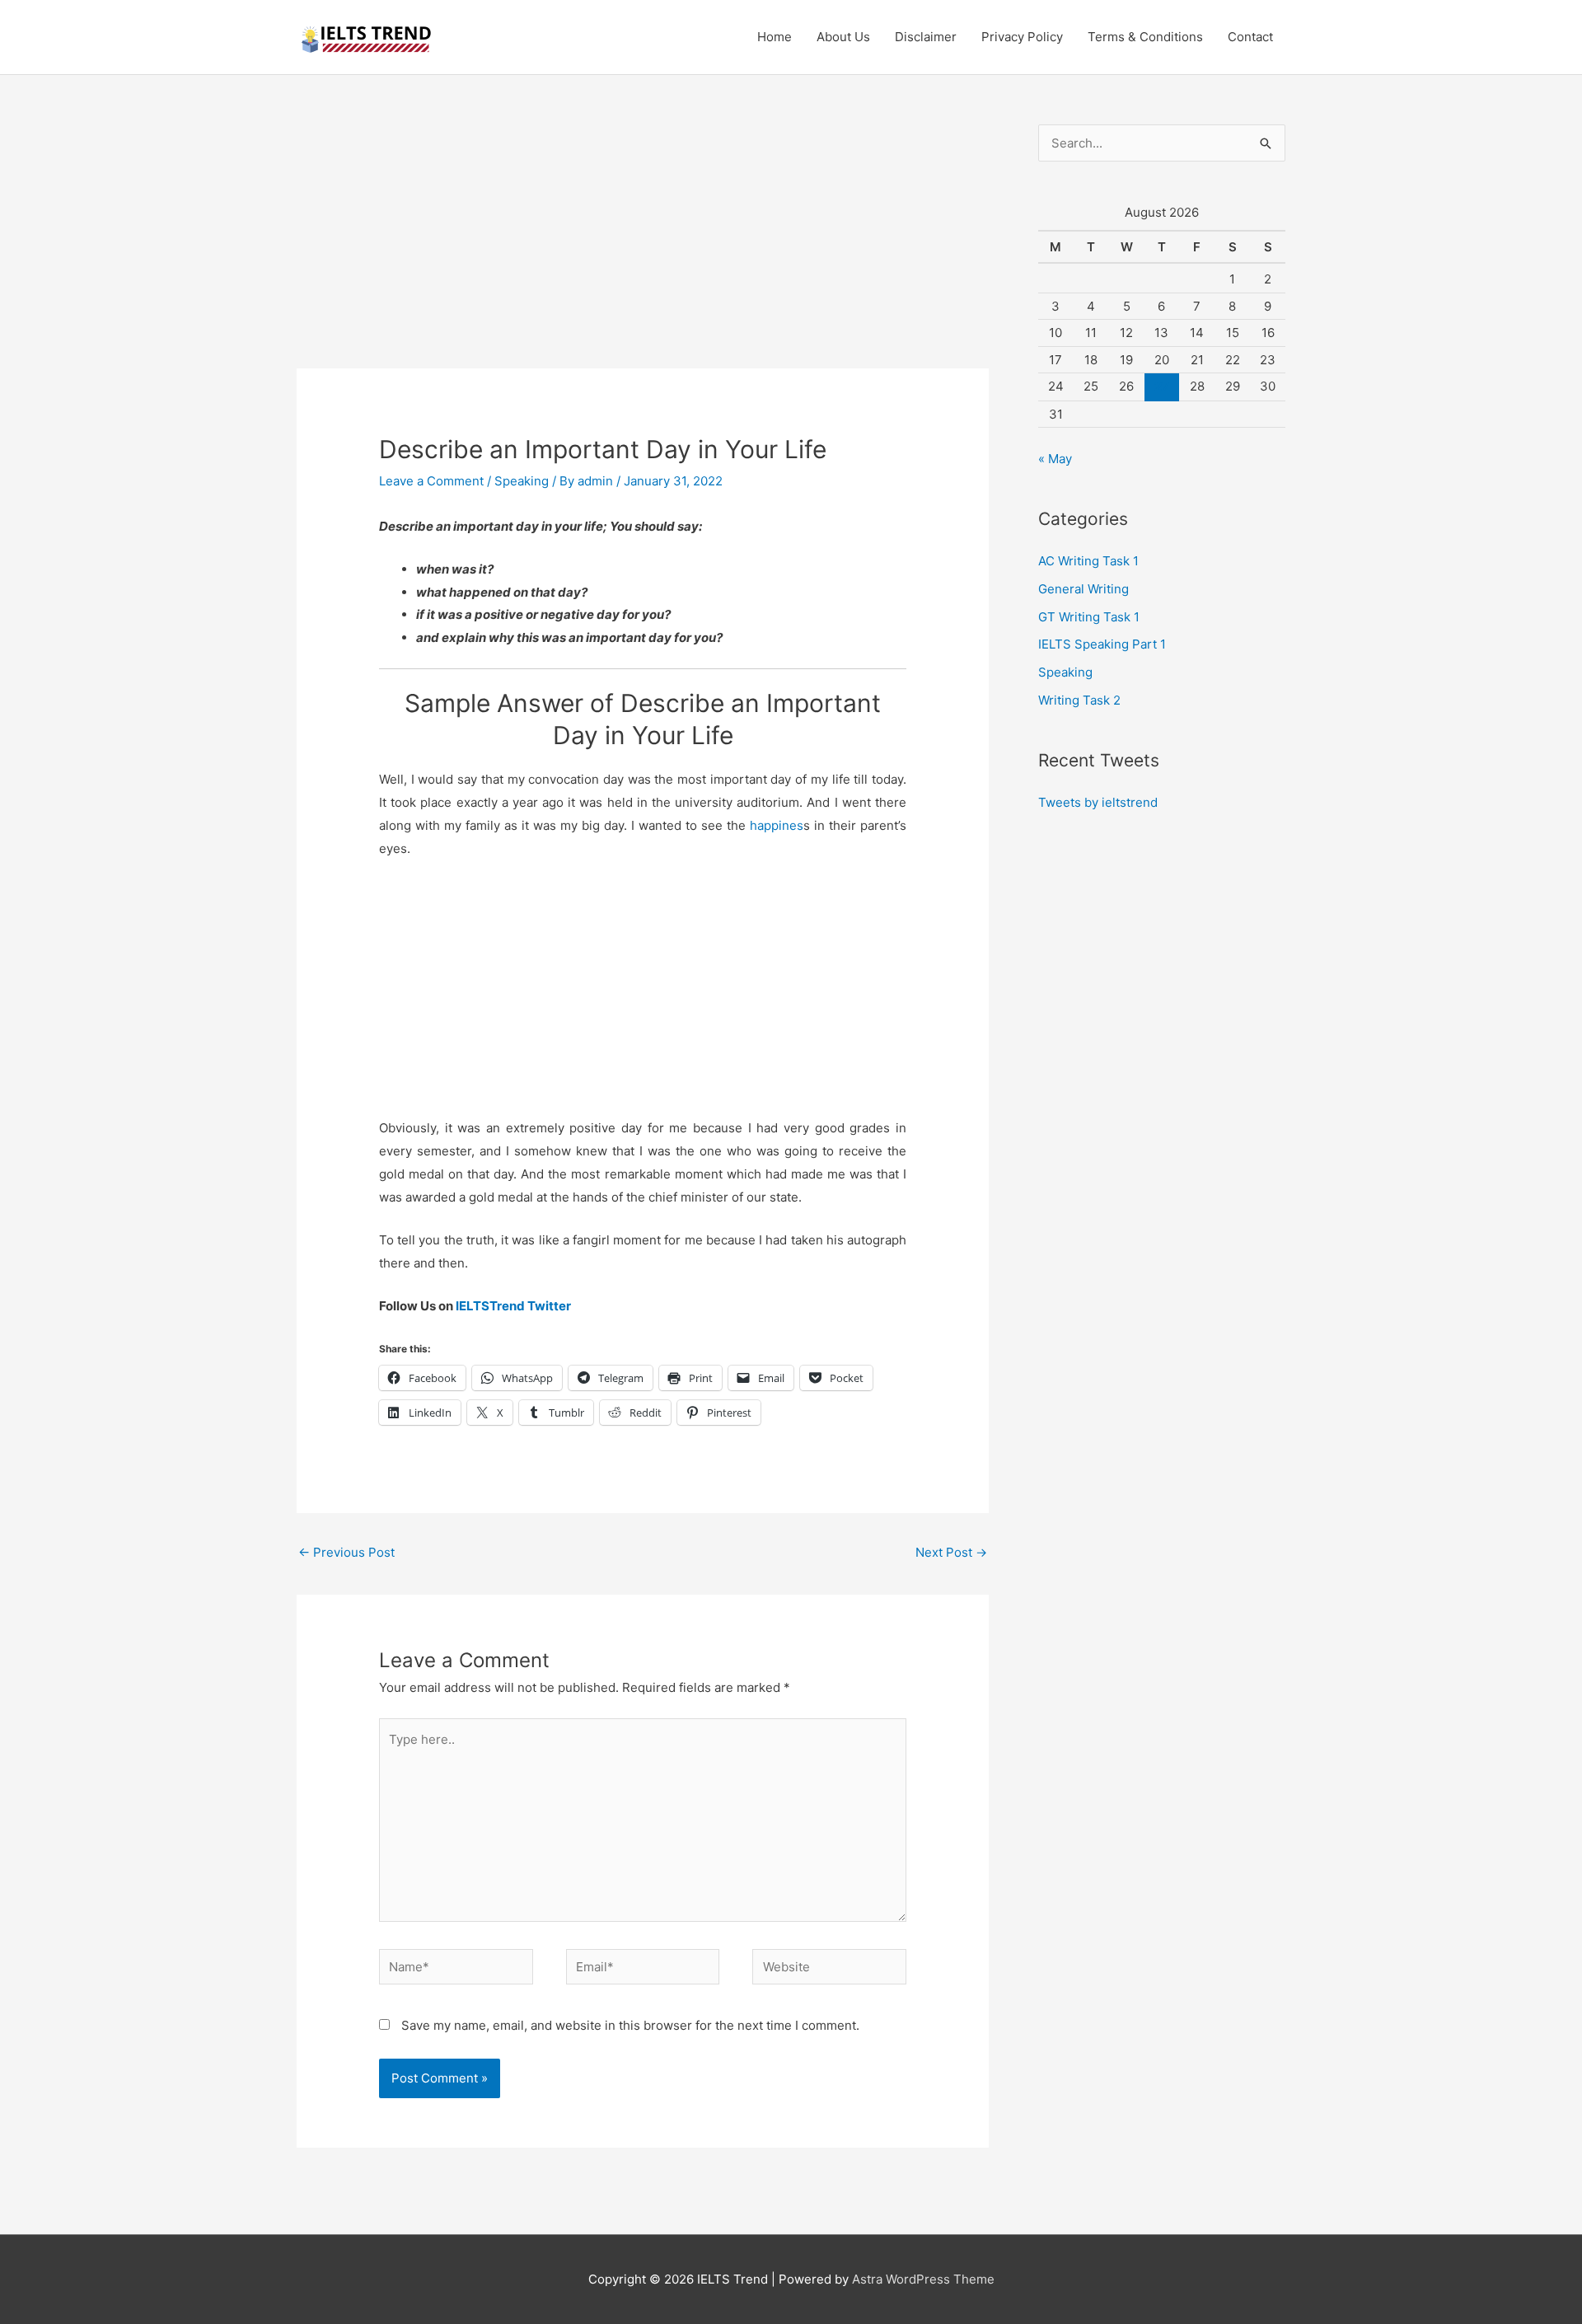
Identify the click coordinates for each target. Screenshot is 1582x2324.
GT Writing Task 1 (1089, 617)
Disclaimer (926, 37)
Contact (1250, 37)
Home (775, 37)
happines (775, 825)
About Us (843, 37)
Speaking (522, 481)
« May (1055, 459)
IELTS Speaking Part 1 (1102, 644)
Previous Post (346, 1552)
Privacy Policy (1022, 37)
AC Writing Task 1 (1088, 561)
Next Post (951, 1552)
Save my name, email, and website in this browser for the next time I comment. (630, 2025)
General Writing (1084, 589)
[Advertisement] (643, 246)
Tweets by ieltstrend (1098, 802)
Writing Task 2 (1079, 700)
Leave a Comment (431, 481)
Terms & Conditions (1145, 37)
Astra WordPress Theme (923, 2279)
